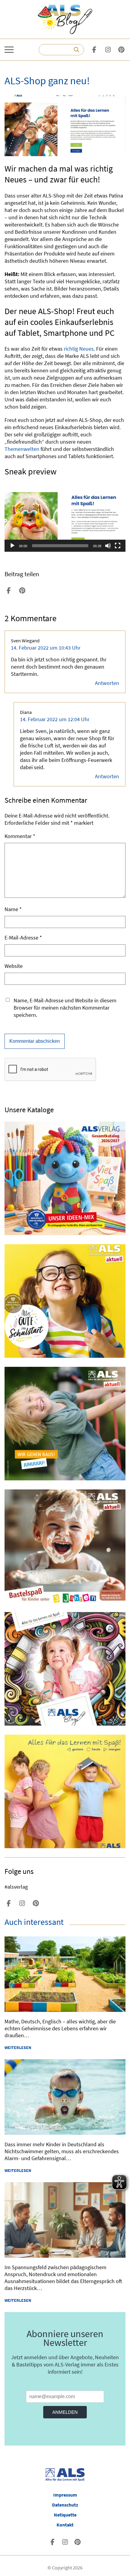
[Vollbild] (118, 546)
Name (13, 909)
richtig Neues (79, 349)
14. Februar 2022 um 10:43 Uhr (46, 648)
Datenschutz (65, 2505)
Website (14, 966)
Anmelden (65, 2412)
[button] (65, 518)
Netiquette (65, 2515)
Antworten (107, 683)
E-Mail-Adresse (23, 938)
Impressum (65, 2495)
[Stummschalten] (108, 546)
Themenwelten (22, 449)
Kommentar (20, 836)
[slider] (60, 546)
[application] (65, 518)
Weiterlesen (18, 2048)
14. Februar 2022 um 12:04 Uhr (55, 719)
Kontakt (65, 2525)
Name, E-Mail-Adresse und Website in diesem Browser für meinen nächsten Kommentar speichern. (65, 1008)
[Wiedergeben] (12, 546)
